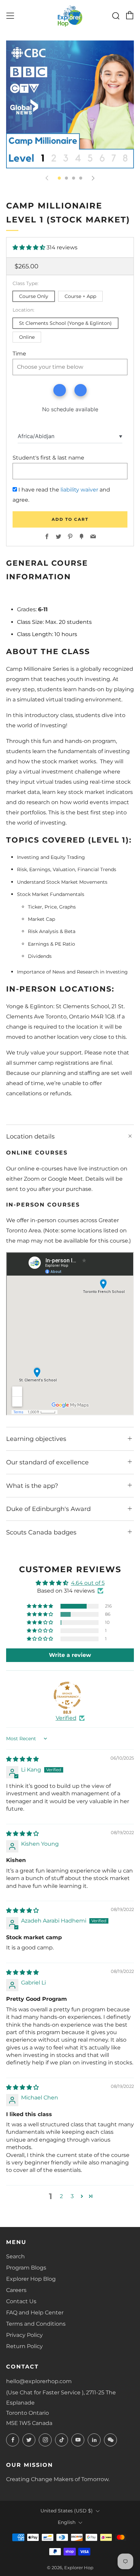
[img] (22, 1759)
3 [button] (72, 2196)
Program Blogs (26, 2268)
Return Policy (24, 2346)
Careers (16, 2290)
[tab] (59, 178)
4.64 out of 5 (88, 1583)
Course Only (34, 296)
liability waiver (79, 490)
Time (19, 354)
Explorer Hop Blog (31, 2279)
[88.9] (67, 1695)
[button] (30, 247)
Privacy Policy (24, 2335)
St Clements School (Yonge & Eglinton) (65, 323)
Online (27, 337)
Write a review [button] (70, 1655)
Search (15, 2256)
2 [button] (61, 2196)
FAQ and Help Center (35, 2313)
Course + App (80, 296)
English (67, 2522)
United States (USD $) (67, 2511)
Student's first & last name (48, 458)
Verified (66, 1718)
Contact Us (21, 2301)
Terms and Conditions (36, 2324)
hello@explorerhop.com (39, 2381)
